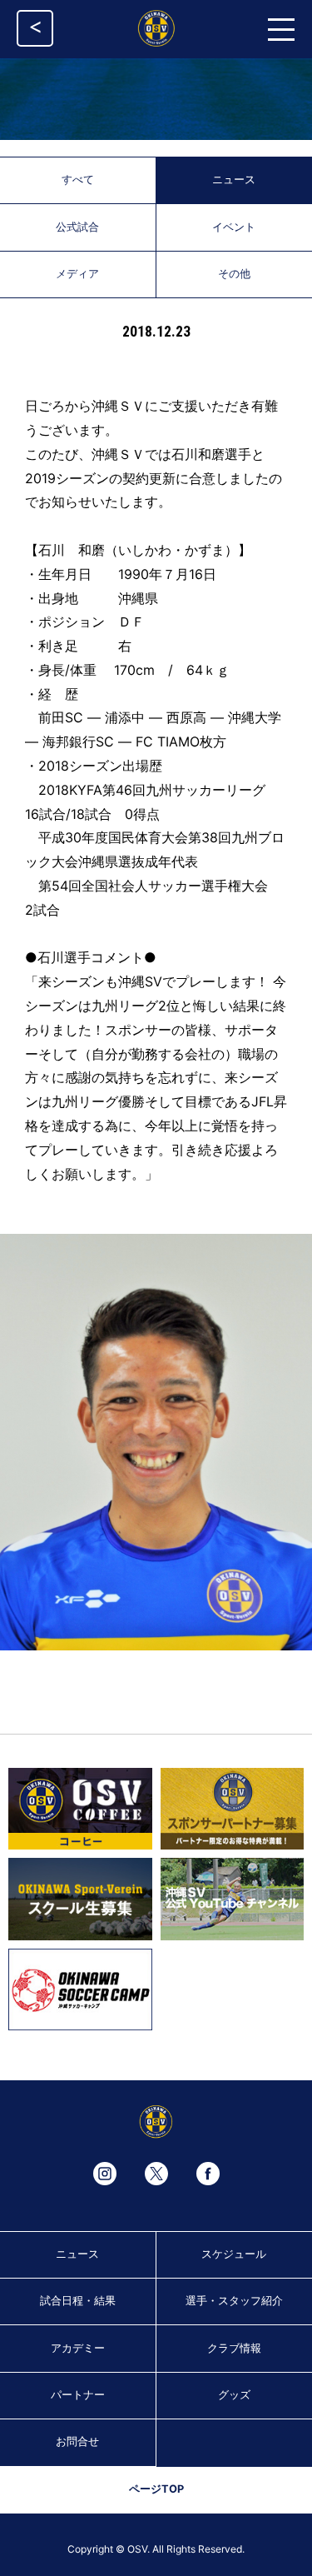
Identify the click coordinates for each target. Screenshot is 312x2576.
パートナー (78, 2395)
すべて (78, 180)
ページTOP (156, 2489)
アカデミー (78, 2348)
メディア (77, 274)
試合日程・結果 (78, 2301)
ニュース (77, 2254)
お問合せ (77, 2441)
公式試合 (77, 227)
